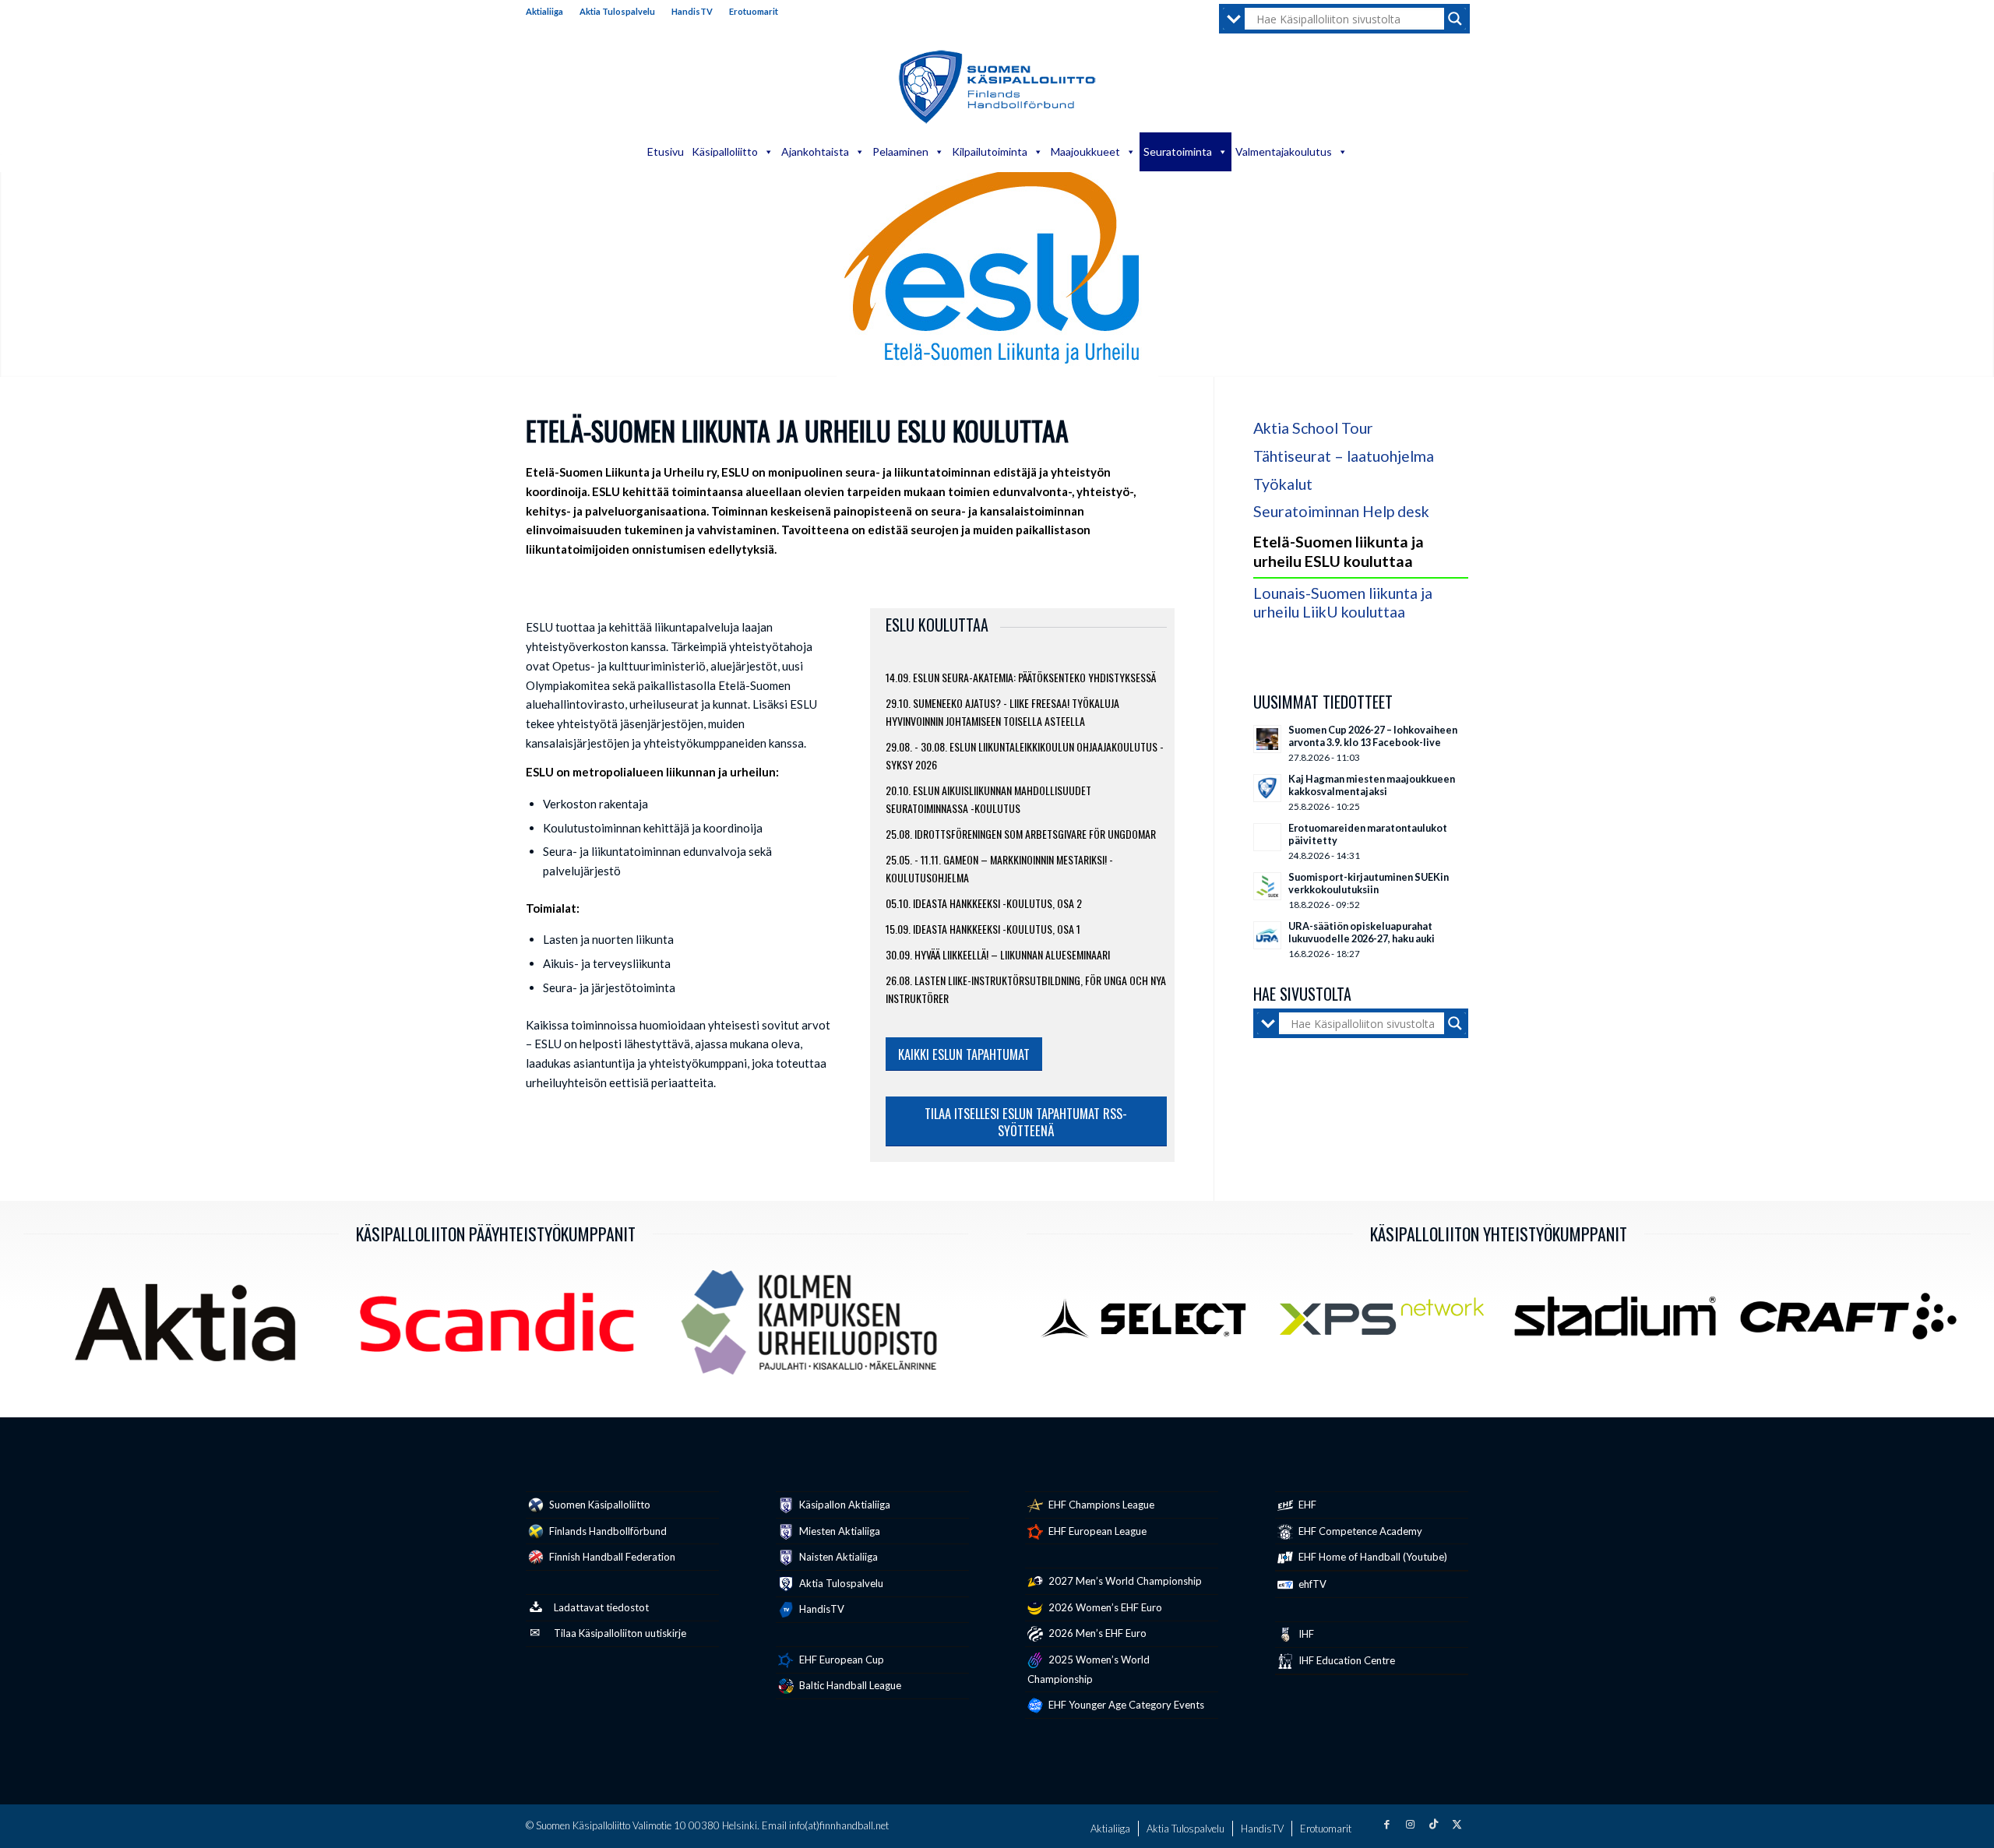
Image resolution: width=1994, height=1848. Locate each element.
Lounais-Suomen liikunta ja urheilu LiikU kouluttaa (1343, 603)
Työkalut (1283, 484)
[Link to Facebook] (1386, 1824)
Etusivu (666, 151)
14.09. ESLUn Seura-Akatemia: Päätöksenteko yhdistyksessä (1021, 677)
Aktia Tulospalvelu (617, 11)
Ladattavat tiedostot (601, 1607)
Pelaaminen (900, 151)
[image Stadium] (1621, 1322)
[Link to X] (1457, 1824)
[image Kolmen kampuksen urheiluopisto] (815, 1328)
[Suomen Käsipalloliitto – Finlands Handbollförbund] (997, 87)
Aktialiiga (544, 11)
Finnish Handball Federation (611, 1557)
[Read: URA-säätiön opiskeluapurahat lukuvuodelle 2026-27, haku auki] (1267, 935)
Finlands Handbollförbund (607, 1531)
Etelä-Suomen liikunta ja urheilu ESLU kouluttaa (1339, 551)
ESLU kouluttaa (937, 625)
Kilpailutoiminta (990, 151)
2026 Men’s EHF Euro (1096, 1633)
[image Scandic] (502, 1328)
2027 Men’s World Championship (1124, 1581)
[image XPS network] (1388, 1322)
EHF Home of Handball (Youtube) (1372, 1557)
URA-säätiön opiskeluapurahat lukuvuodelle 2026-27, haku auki (1362, 932)
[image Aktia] (191, 1328)
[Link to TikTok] (1433, 1824)
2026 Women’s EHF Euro (1104, 1607)
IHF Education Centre (1346, 1660)
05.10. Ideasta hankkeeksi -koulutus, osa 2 (984, 903)
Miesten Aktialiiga (838, 1531)
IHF (1305, 1634)
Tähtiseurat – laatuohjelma (1344, 456)
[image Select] (1155, 1322)
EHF (1306, 1505)
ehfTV (1311, 1584)
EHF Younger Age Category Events (1125, 1705)
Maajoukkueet (1085, 151)
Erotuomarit (754, 11)
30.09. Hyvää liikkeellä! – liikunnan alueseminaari (998, 954)
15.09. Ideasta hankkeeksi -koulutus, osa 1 (983, 929)
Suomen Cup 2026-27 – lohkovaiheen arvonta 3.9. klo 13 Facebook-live (1373, 736)
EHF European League (1096, 1531)
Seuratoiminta (1178, 151)
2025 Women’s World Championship (1089, 1669)
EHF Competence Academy (1359, 1531)
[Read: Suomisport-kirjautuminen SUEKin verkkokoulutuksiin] (1267, 886)
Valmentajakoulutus (1284, 151)
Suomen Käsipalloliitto (599, 1505)
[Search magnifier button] (1455, 19)
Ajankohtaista (815, 151)
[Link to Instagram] (1410, 1824)
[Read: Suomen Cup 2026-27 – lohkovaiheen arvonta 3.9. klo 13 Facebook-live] (1267, 739)
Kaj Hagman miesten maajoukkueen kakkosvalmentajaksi (1372, 785)
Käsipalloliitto (725, 151)
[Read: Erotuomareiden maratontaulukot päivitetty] (1267, 837)
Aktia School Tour (1313, 428)
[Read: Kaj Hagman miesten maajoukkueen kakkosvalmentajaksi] (1267, 788)
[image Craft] (1854, 1322)
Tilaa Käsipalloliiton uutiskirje (620, 1633)
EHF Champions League (1100, 1505)
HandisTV (692, 11)
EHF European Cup (840, 1660)
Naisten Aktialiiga (837, 1557)
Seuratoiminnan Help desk (1341, 511)
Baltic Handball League (849, 1685)
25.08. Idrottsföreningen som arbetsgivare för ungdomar (1021, 834)
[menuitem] (549, 12)
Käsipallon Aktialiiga (844, 1505)
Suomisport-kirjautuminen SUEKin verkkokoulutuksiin (1369, 883)
